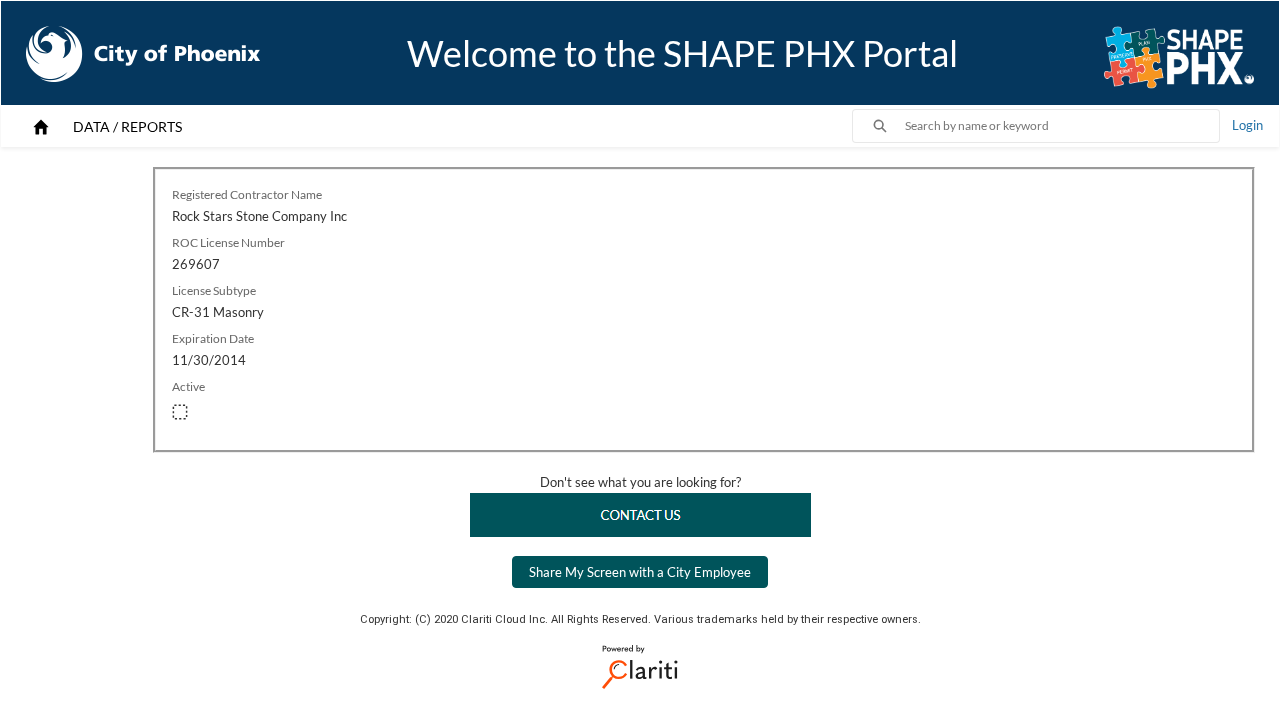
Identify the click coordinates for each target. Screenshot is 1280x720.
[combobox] (1062, 126)
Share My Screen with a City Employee (640, 572)
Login (1247, 125)
